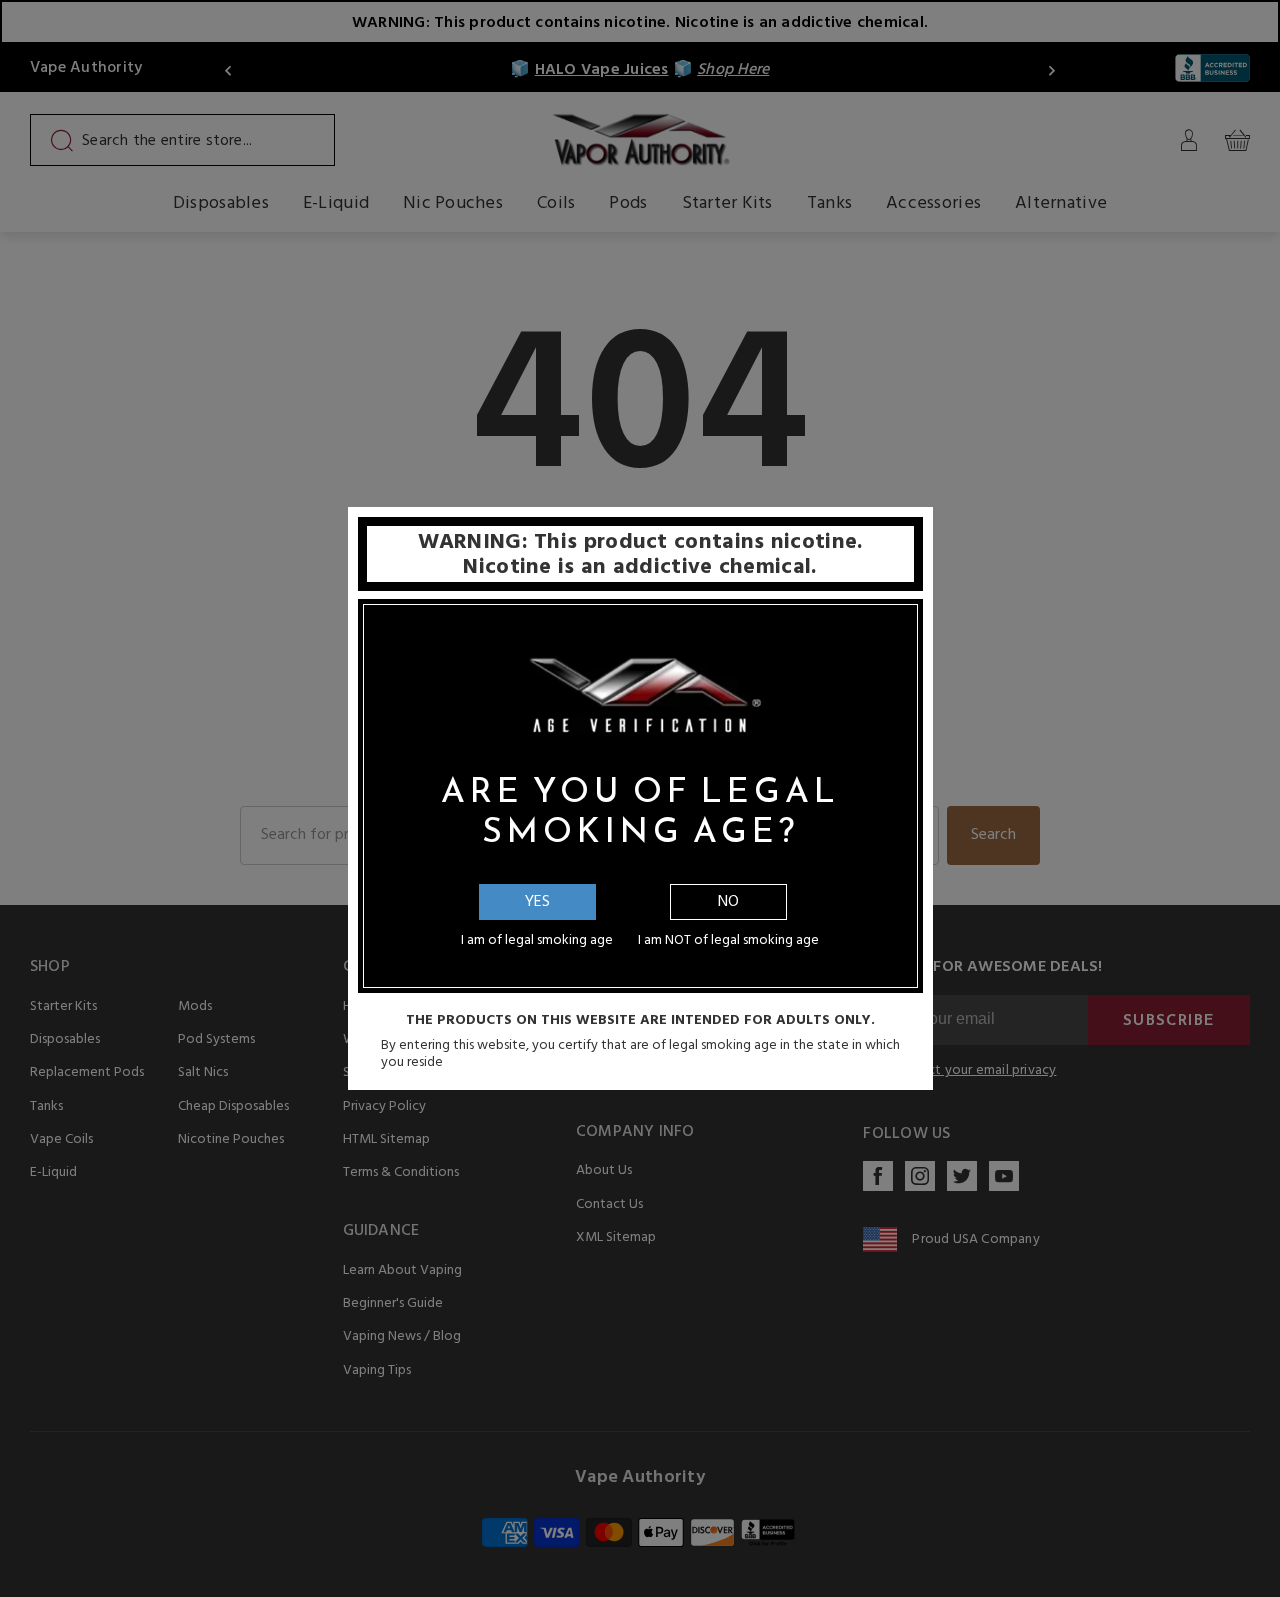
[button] (1279, 1582)
